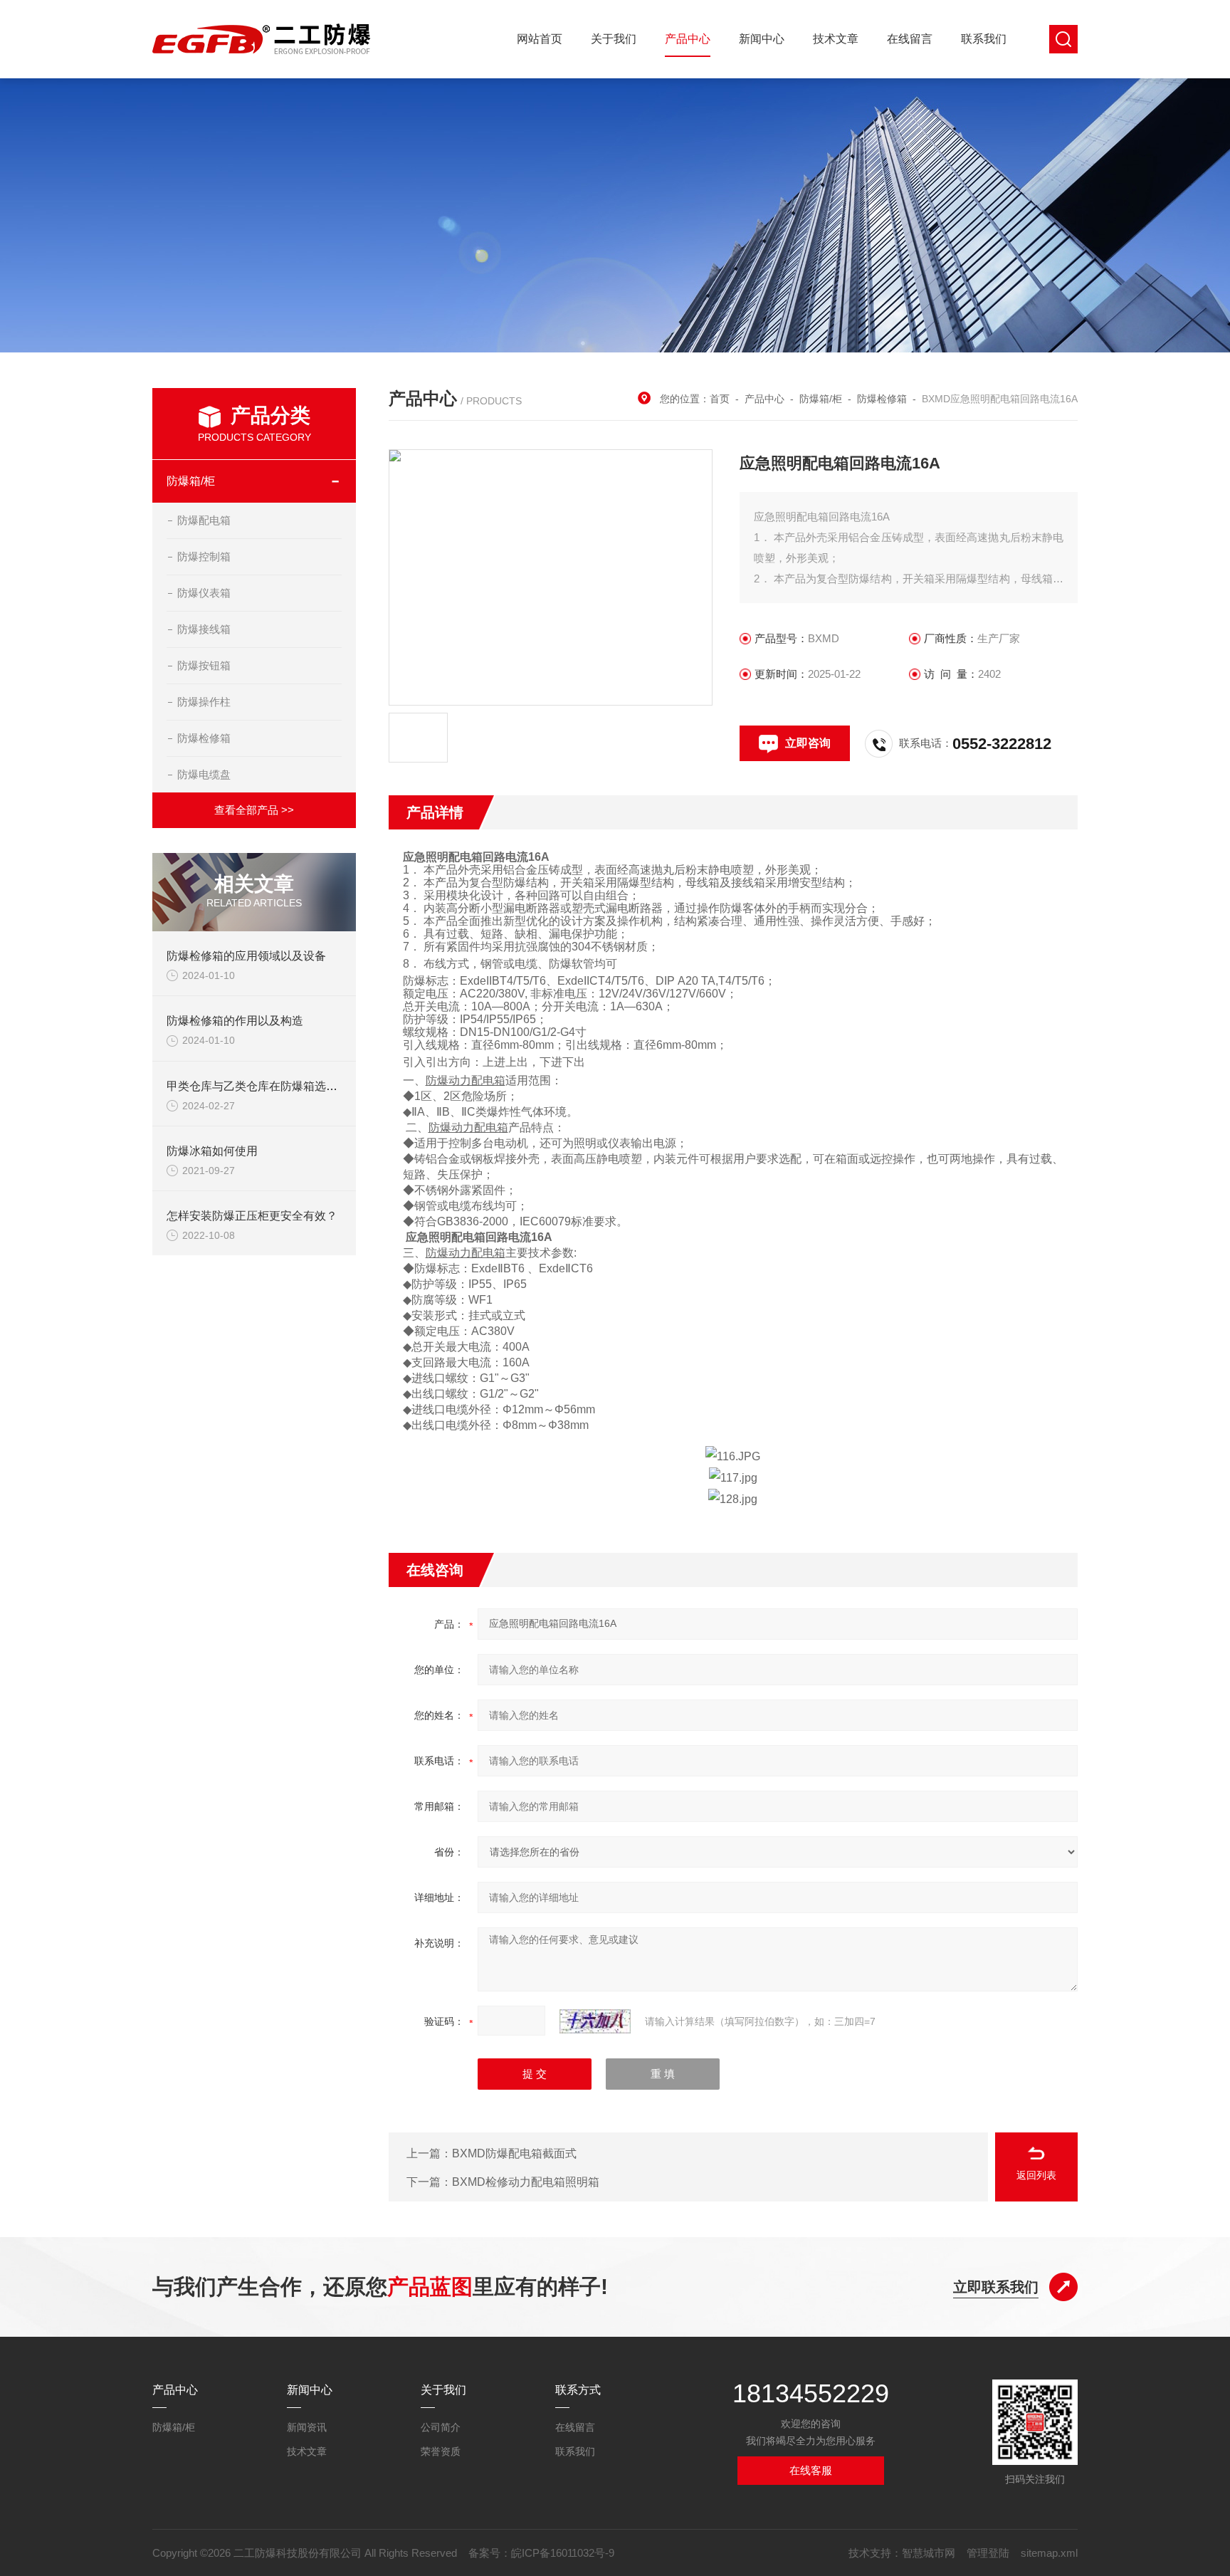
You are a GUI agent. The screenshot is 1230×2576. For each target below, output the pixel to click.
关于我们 (614, 39)
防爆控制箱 (204, 556)
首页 (720, 399)
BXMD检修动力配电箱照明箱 (526, 2182)
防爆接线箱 (204, 629)
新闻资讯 (307, 2427)
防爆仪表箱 (204, 593)
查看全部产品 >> (254, 810)
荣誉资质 (441, 2451)
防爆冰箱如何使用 (212, 1151)
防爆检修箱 (204, 738)
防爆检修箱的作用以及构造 (235, 1021)
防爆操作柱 (204, 702)
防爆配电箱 (204, 520)
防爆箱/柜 (191, 481)
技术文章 (836, 39)
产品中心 (688, 39)
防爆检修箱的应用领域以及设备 (246, 956)
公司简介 (441, 2427)
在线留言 (910, 39)
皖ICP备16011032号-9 (563, 2553)
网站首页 (540, 39)
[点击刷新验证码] (595, 2021)
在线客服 (811, 2470)
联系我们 (984, 39)
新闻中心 (762, 39)
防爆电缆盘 (204, 774)
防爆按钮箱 (204, 665)
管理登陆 (988, 2553)
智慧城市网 (929, 2553)
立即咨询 (808, 743)
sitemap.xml (1049, 2553)
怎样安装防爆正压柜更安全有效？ (252, 1216)
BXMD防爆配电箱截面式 (514, 2153)
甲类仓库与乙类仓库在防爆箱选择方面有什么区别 (292, 1086)
